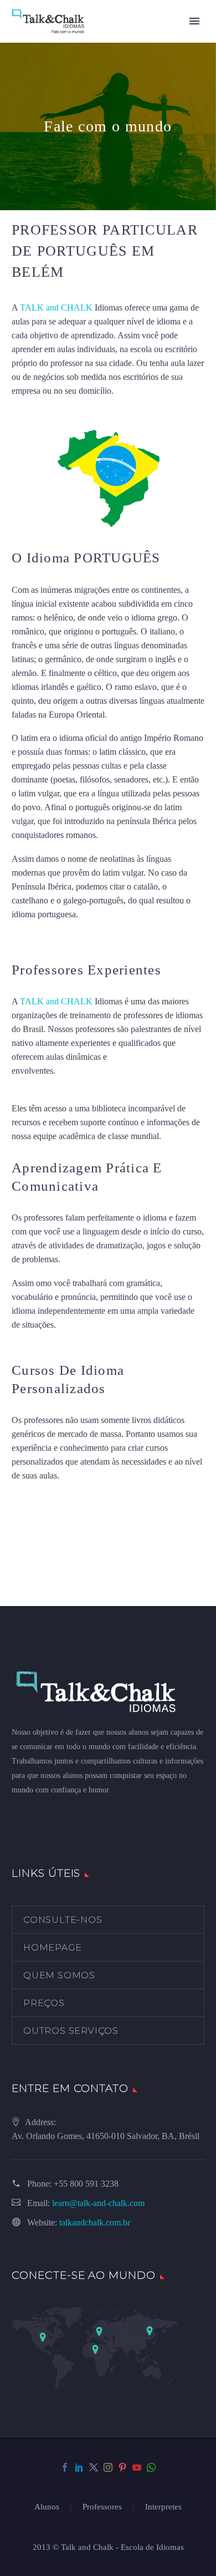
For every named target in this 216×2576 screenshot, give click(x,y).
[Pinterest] (122, 2467)
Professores (102, 2507)
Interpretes (163, 2507)
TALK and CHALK (56, 308)
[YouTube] (137, 2467)
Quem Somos (59, 1975)
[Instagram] (108, 2467)
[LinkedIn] (79, 2467)
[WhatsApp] (151, 2467)
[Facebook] (65, 2467)
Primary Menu (194, 21)
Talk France (32, 938)
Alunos (47, 2507)
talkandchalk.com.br (95, 2222)
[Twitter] (94, 2467)
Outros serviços (71, 2031)
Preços (44, 2003)
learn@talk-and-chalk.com (98, 2203)
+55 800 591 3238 (86, 2184)
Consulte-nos (63, 1920)
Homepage (52, 1947)
